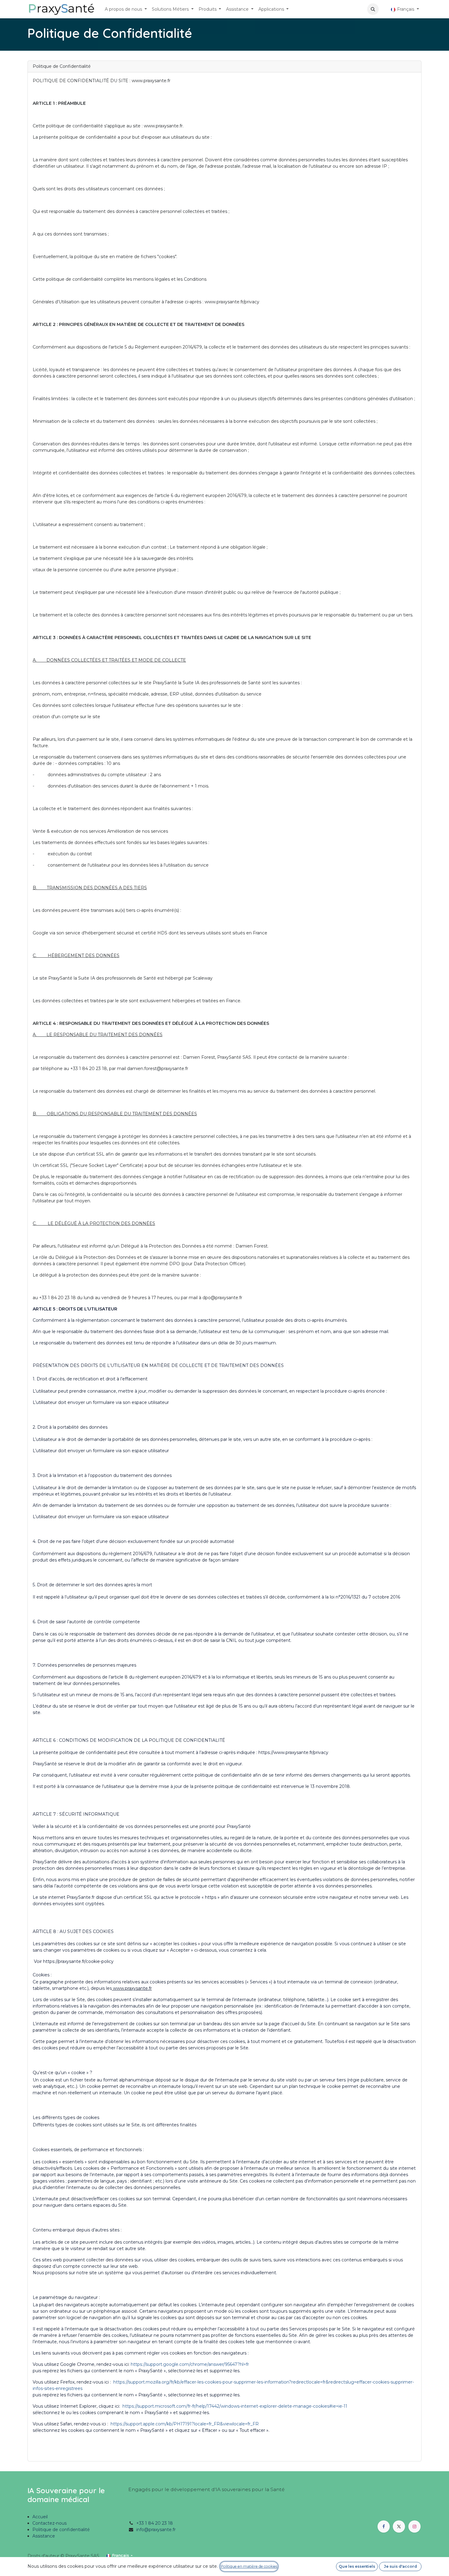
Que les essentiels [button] (357, 2566)
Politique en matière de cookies (249, 2566)
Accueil (40, 2517)
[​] (384, 9)
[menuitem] (126, 9)
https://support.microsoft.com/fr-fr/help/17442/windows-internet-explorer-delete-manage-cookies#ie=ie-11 (235, 2406)
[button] (373, 9)
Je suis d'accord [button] (400, 2566)
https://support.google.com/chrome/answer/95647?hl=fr (190, 2364)
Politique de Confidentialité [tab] (62, 66)
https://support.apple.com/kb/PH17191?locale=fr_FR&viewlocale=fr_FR (185, 2424)
